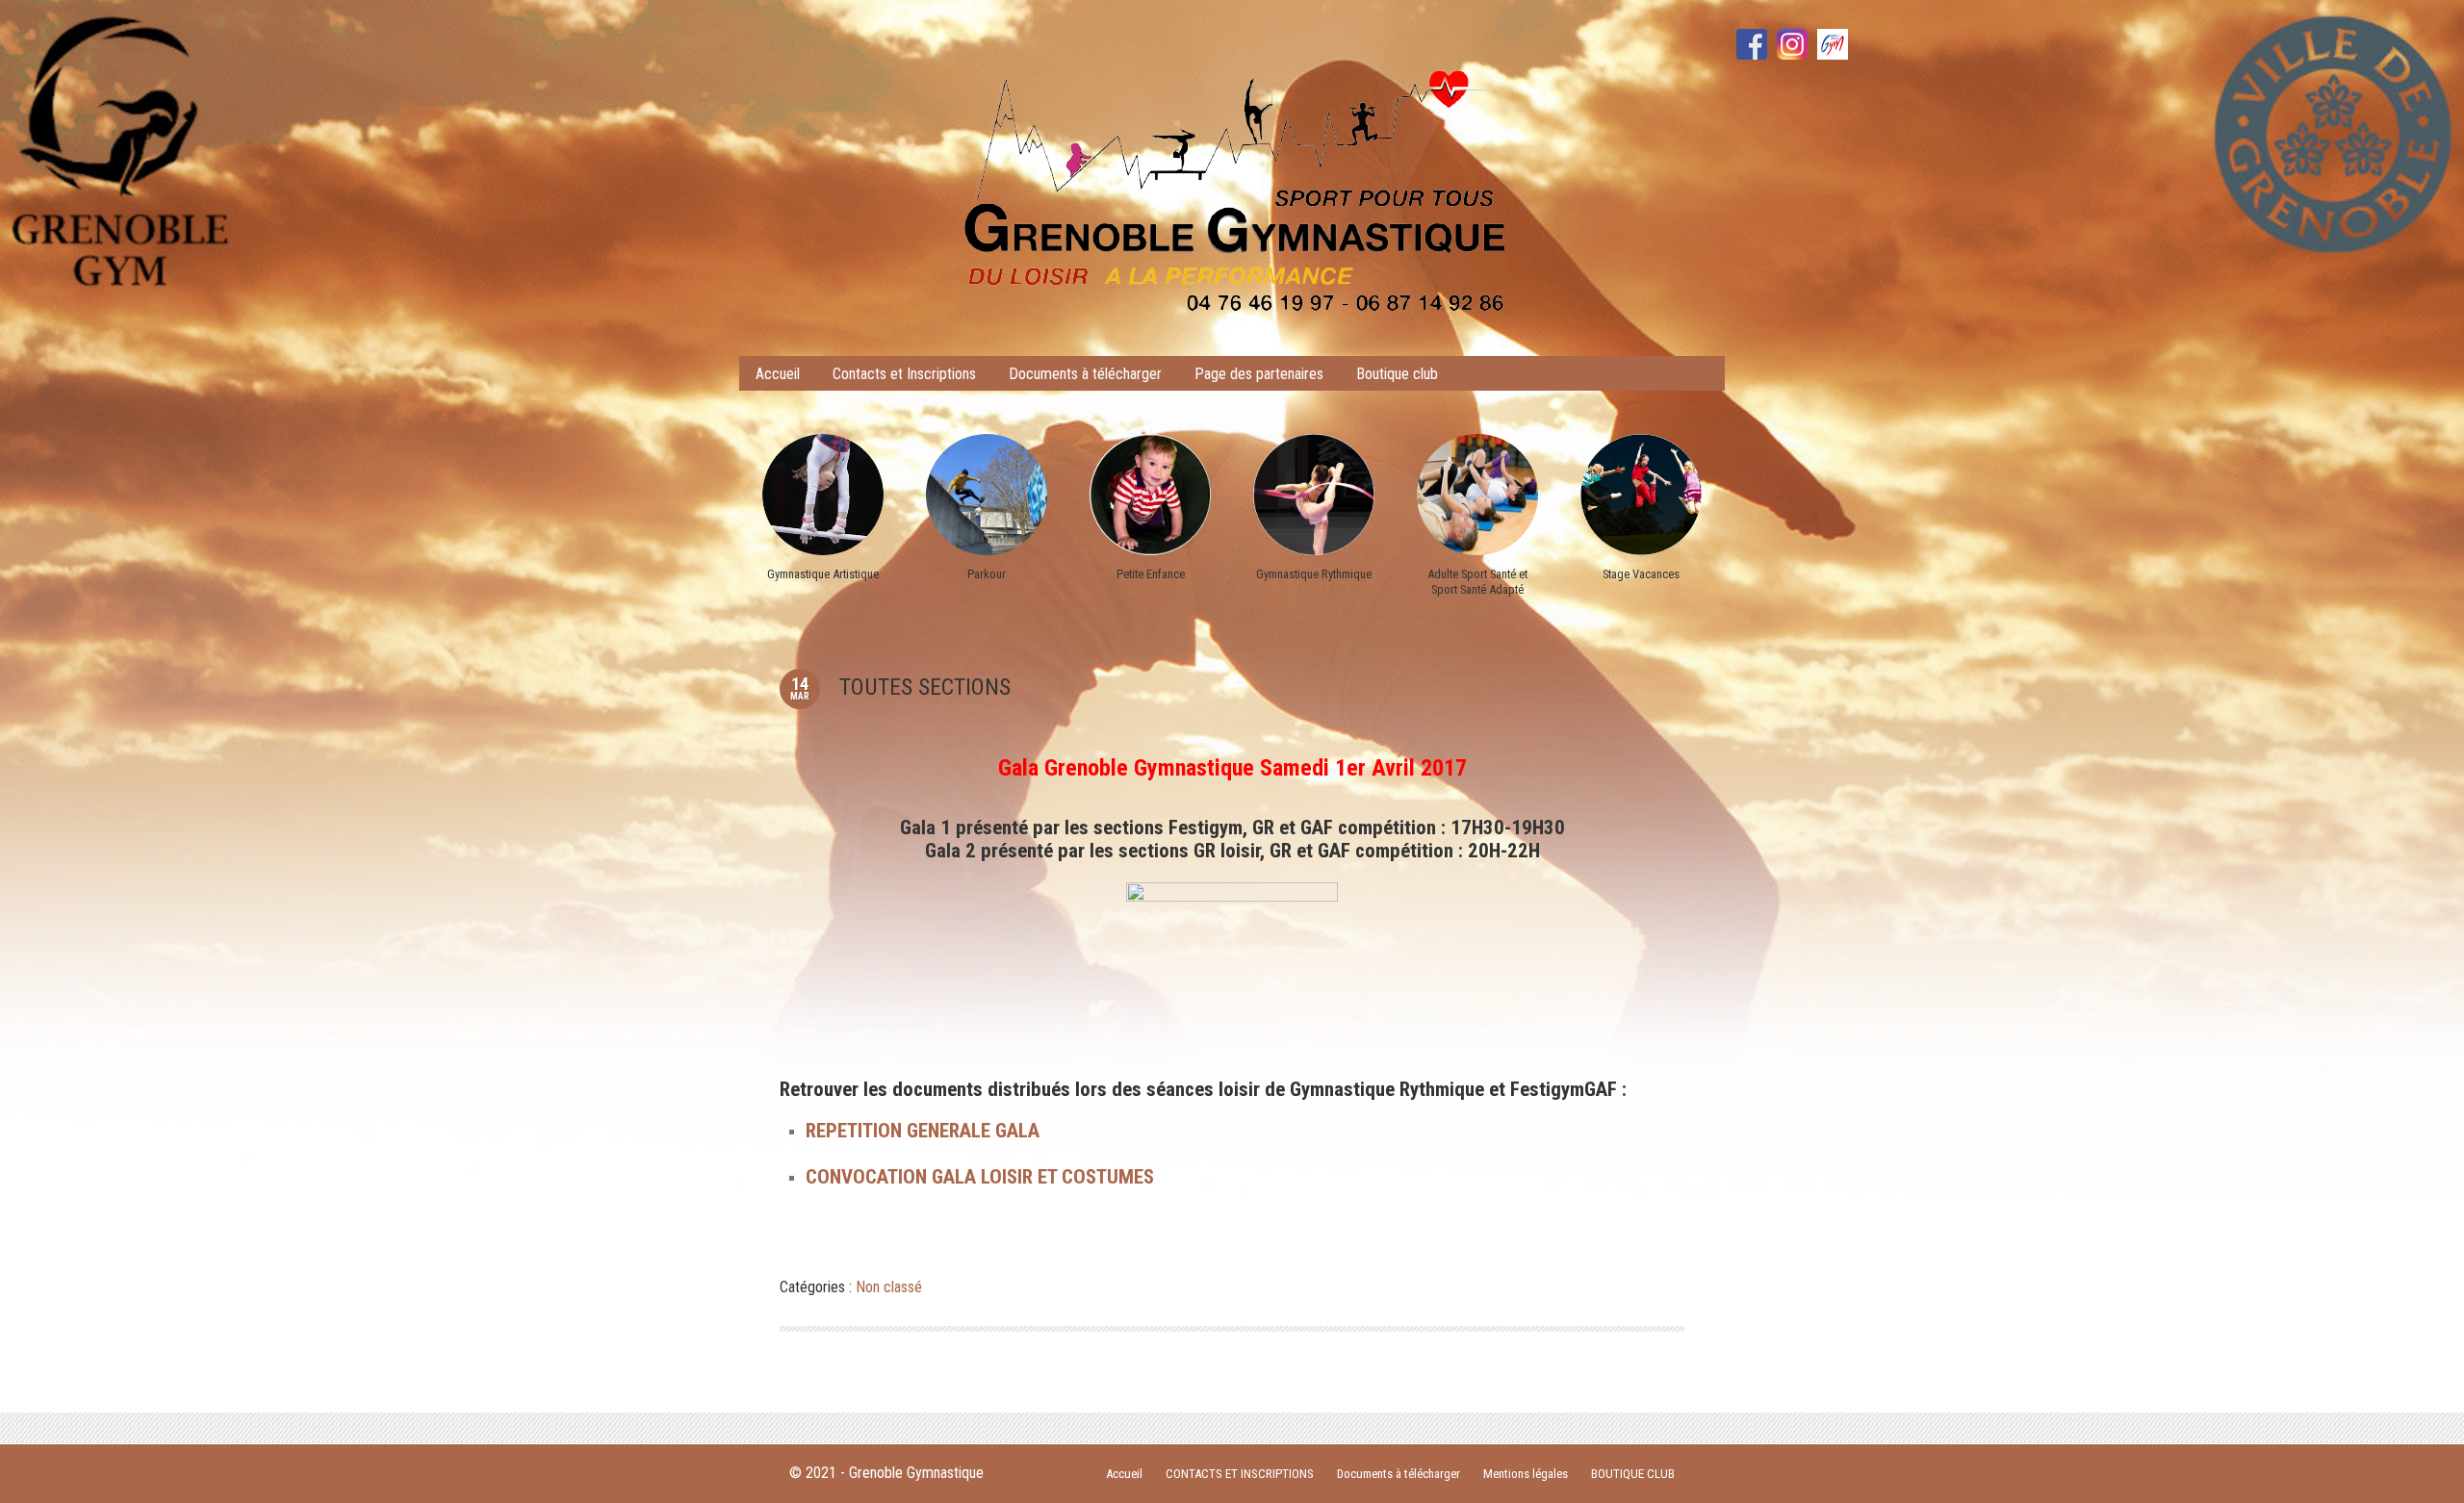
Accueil (778, 374)
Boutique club (1397, 374)
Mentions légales (1526, 1474)
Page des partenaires (1259, 374)
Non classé (889, 1287)
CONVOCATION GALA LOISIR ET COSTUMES (980, 1177)
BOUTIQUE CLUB (1633, 1474)
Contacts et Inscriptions (904, 374)
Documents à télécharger (1085, 374)
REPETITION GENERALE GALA (923, 1131)
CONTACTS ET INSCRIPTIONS (1240, 1474)
